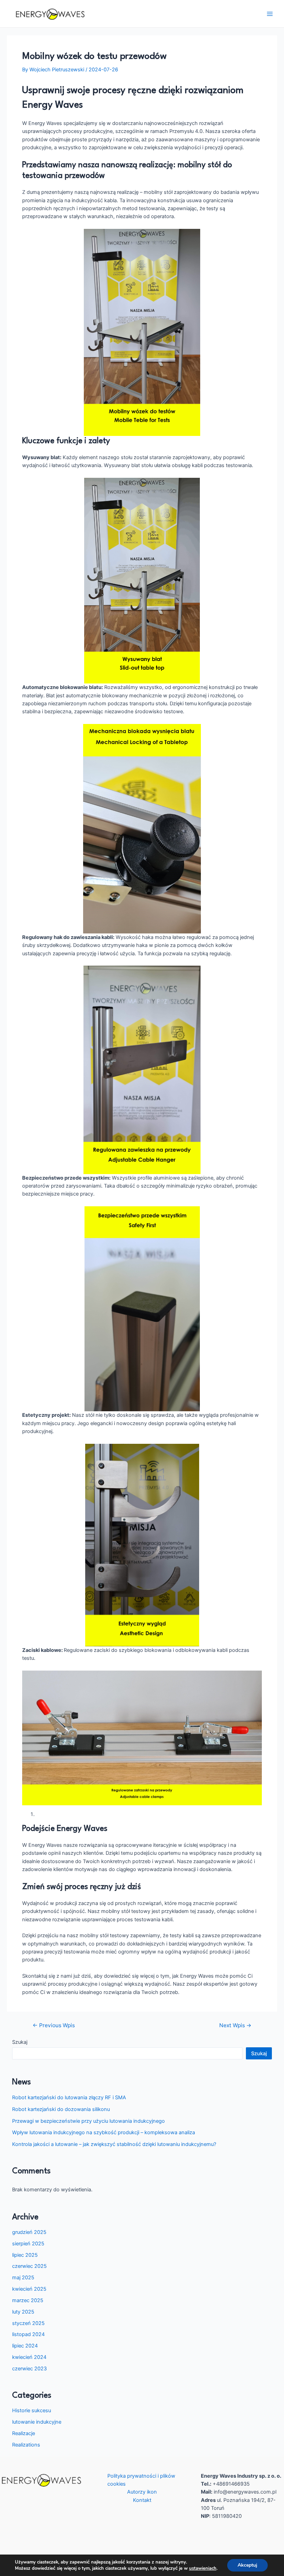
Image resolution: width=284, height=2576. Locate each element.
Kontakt (142, 2500)
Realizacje (24, 2433)
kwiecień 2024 (29, 2357)
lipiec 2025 (25, 2255)
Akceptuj (247, 2565)
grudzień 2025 (29, 2232)
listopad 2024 (28, 2334)
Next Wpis (235, 2025)
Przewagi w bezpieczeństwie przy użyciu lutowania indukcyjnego (88, 2121)
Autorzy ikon (142, 2492)
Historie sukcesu (32, 2410)
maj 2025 (23, 2278)
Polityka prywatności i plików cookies (141, 2480)
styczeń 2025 (28, 2323)
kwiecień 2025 (29, 2289)
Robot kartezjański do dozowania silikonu (61, 2109)
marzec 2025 (28, 2300)
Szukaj (20, 2042)
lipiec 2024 (25, 2346)
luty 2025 (23, 2312)
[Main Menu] (270, 14)
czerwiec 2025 (29, 2266)
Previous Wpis (54, 2025)
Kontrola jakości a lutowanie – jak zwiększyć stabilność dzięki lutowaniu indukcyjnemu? (114, 2144)
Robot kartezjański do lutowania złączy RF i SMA (69, 2098)
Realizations (26, 2445)
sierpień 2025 (28, 2244)
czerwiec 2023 (29, 2369)
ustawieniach (203, 2568)
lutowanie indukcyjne (37, 2422)
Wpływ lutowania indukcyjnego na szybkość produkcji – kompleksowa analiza (104, 2132)
